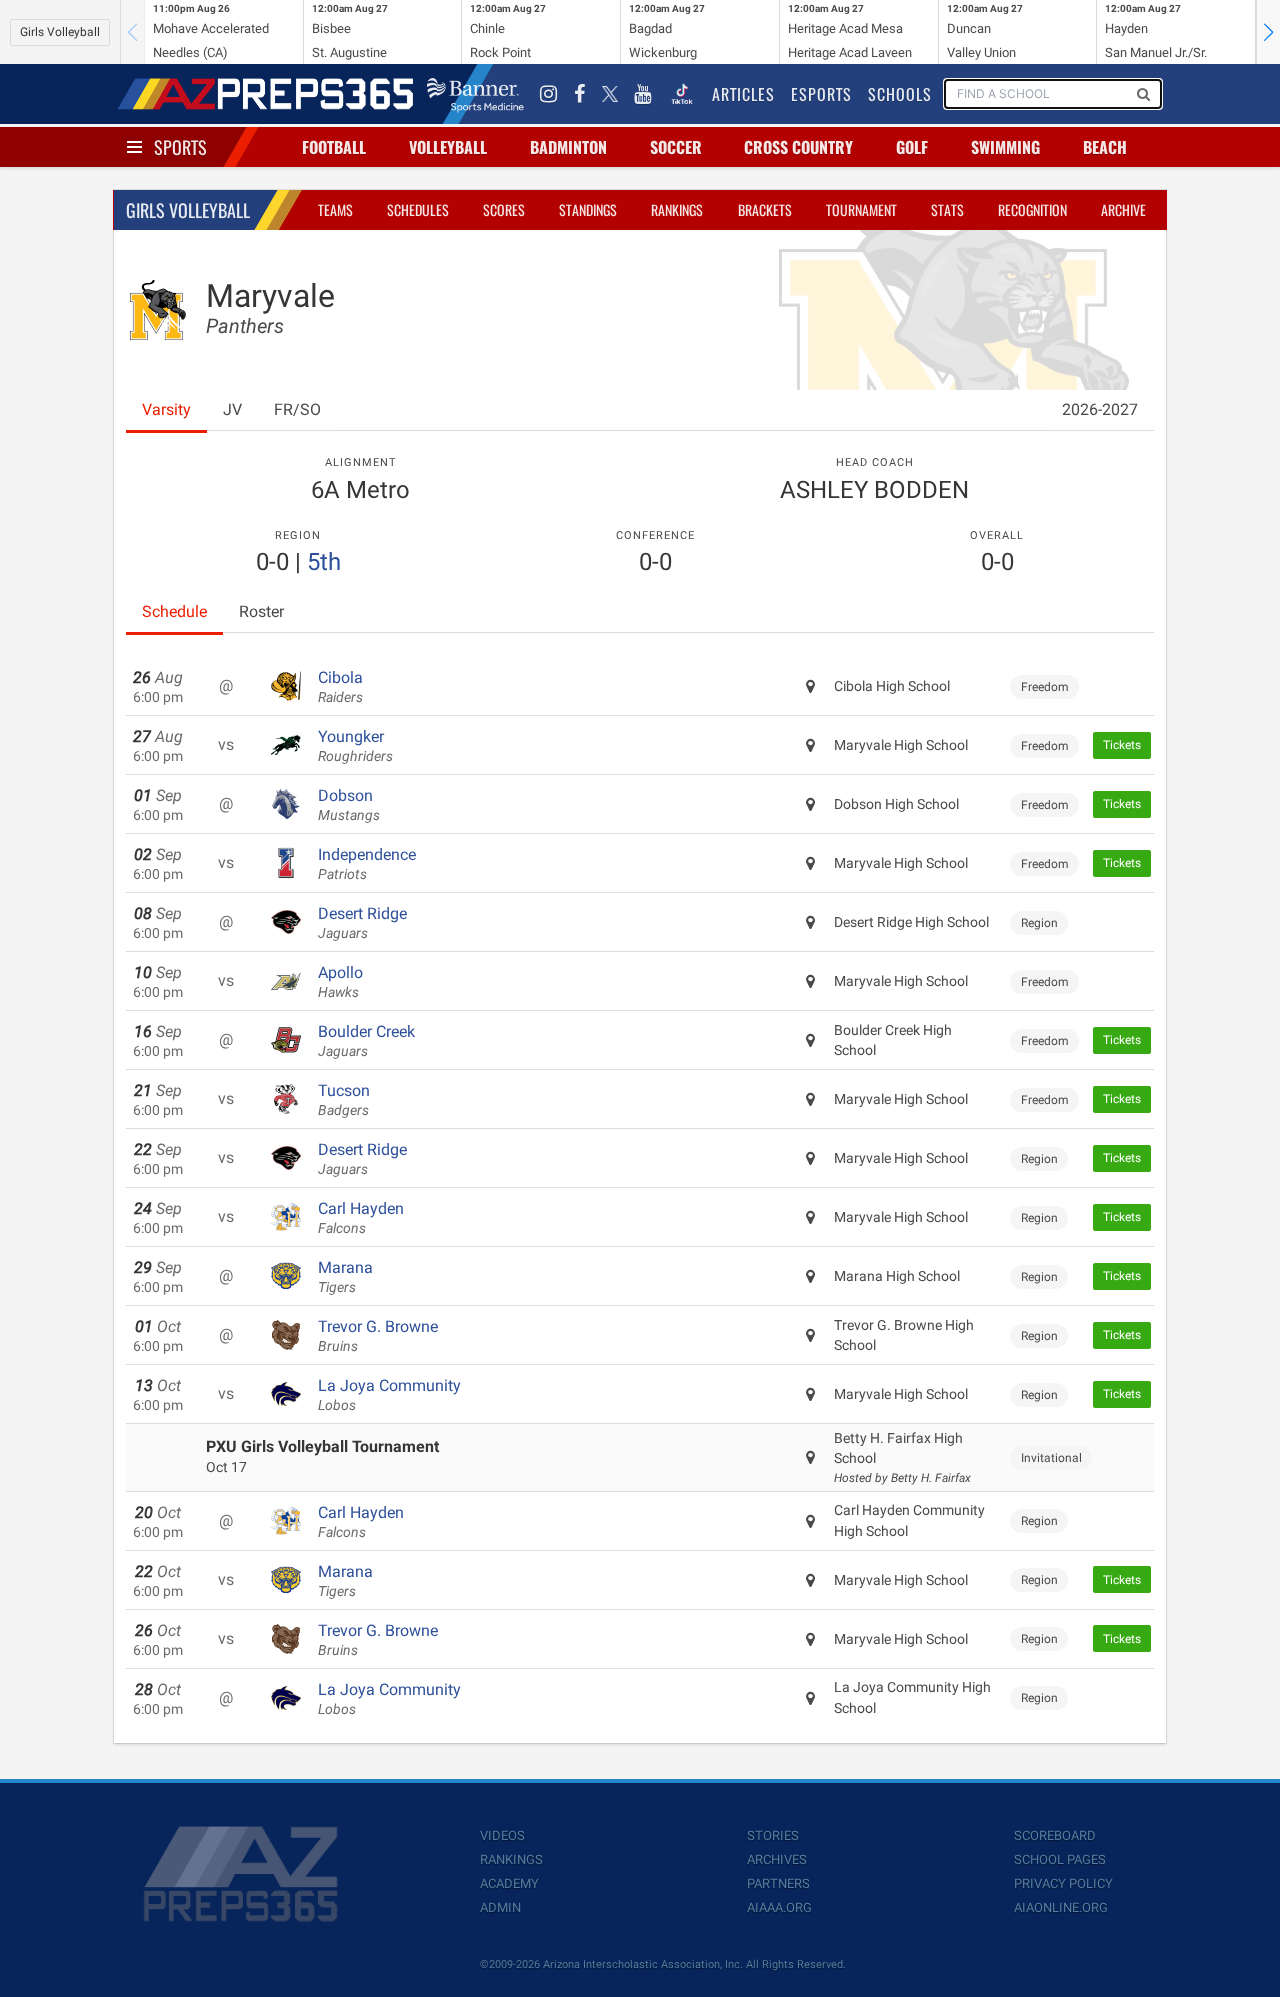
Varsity (166, 409)
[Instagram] (549, 94)
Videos (502, 1835)
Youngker (355, 746)
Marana (345, 1277)
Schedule (174, 611)
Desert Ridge (362, 923)
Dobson (349, 805)
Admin (500, 1907)
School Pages (1060, 1859)
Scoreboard (1055, 1835)
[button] (1268, 32)
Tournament (861, 209)
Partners (778, 1883)
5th (324, 562)
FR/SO (297, 409)
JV (232, 409)
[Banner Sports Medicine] (475, 94)
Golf (912, 147)
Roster (261, 611)
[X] (610, 94)
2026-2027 (1100, 409)
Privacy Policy (1063, 1883)
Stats (947, 209)
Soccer (676, 147)
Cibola (340, 687)
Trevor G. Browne (378, 1336)
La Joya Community (389, 1395)
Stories (773, 1835)
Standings (588, 209)
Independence (367, 864)
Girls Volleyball (60, 32)
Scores (504, 209)
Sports (180, 147)
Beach (1105, 147)
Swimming (1005, 147)
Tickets (1122, 745)
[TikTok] (682, 94)
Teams (335, 209)
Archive (1123, 209)
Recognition (1032, 209)
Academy (509, 1883)
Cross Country (798, 147)
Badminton (568, 147)
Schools (900, 94)
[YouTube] (643, 94)
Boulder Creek (366, 1041)
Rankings (677, 209)
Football (334, 147)
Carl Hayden (361, 1218)
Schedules (418, 209)
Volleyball (448, 147)
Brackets (765, 209)
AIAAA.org (779, 1907)
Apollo (340, 982)
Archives (777, 1859)
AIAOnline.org (1061, 1907)
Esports (821, 94)
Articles (743, 94)
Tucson (344, 1100)
